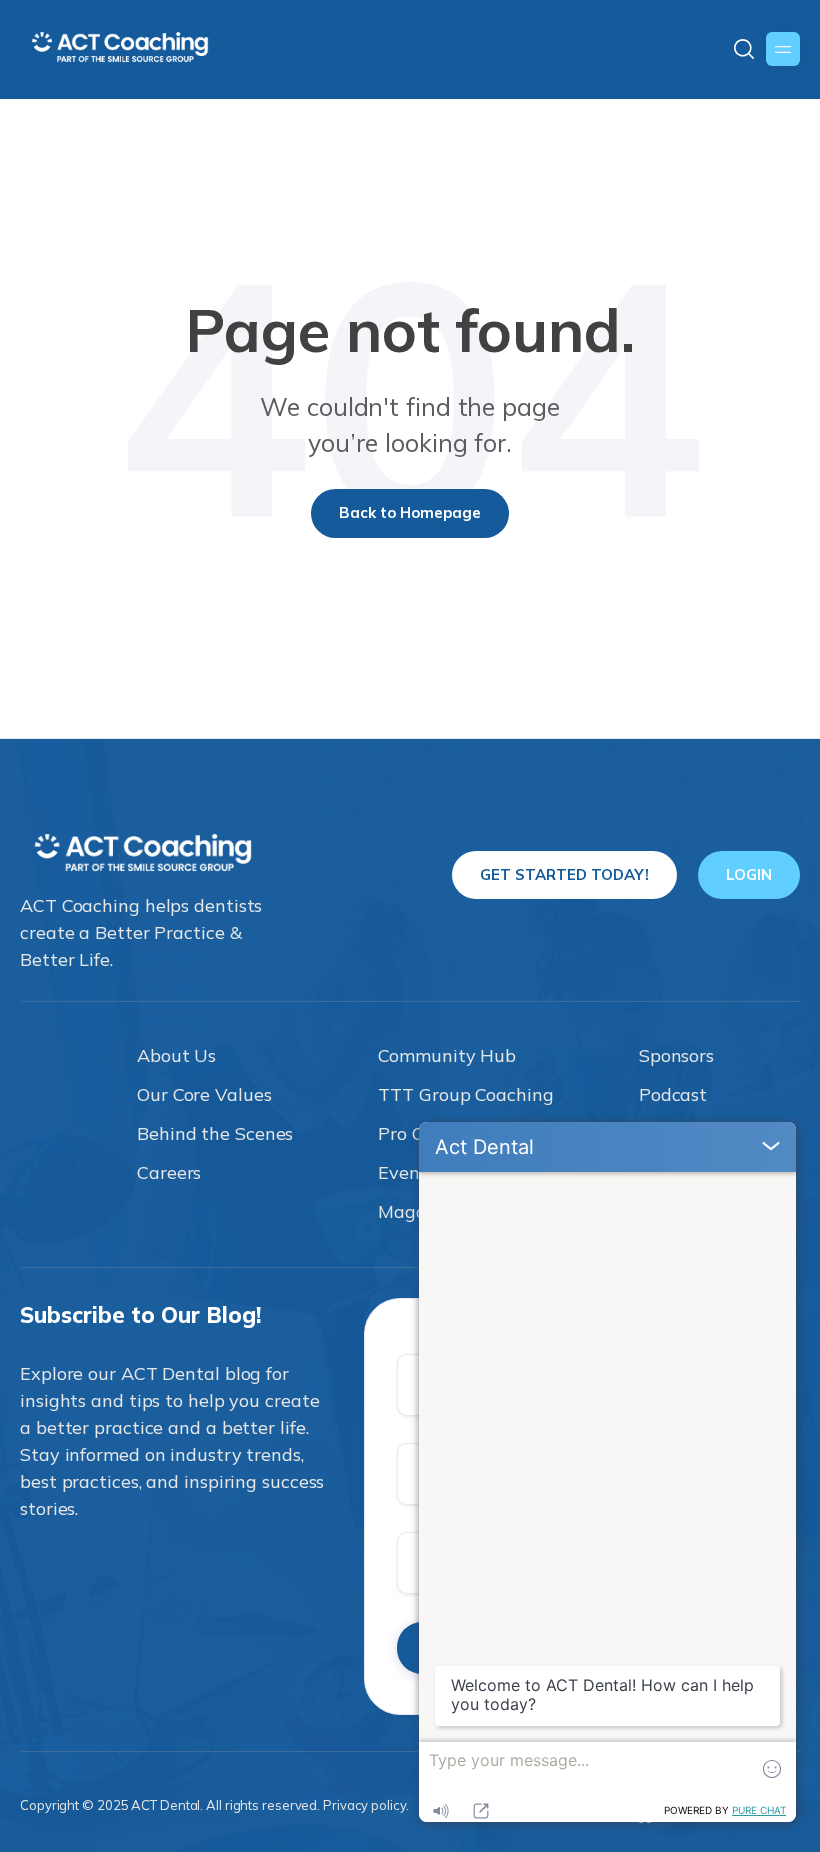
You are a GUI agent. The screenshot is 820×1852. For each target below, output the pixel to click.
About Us (176, 1055)
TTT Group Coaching (465, 1094)
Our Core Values (204, 1094)
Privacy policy (364, 1805)
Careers (169, 1172)
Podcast (673, 1094)
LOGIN (749, 874)
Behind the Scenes (215, 1133)
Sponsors (676, 1055)
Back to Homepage (410, 512)
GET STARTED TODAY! (564, 874)
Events (406, 1172)
